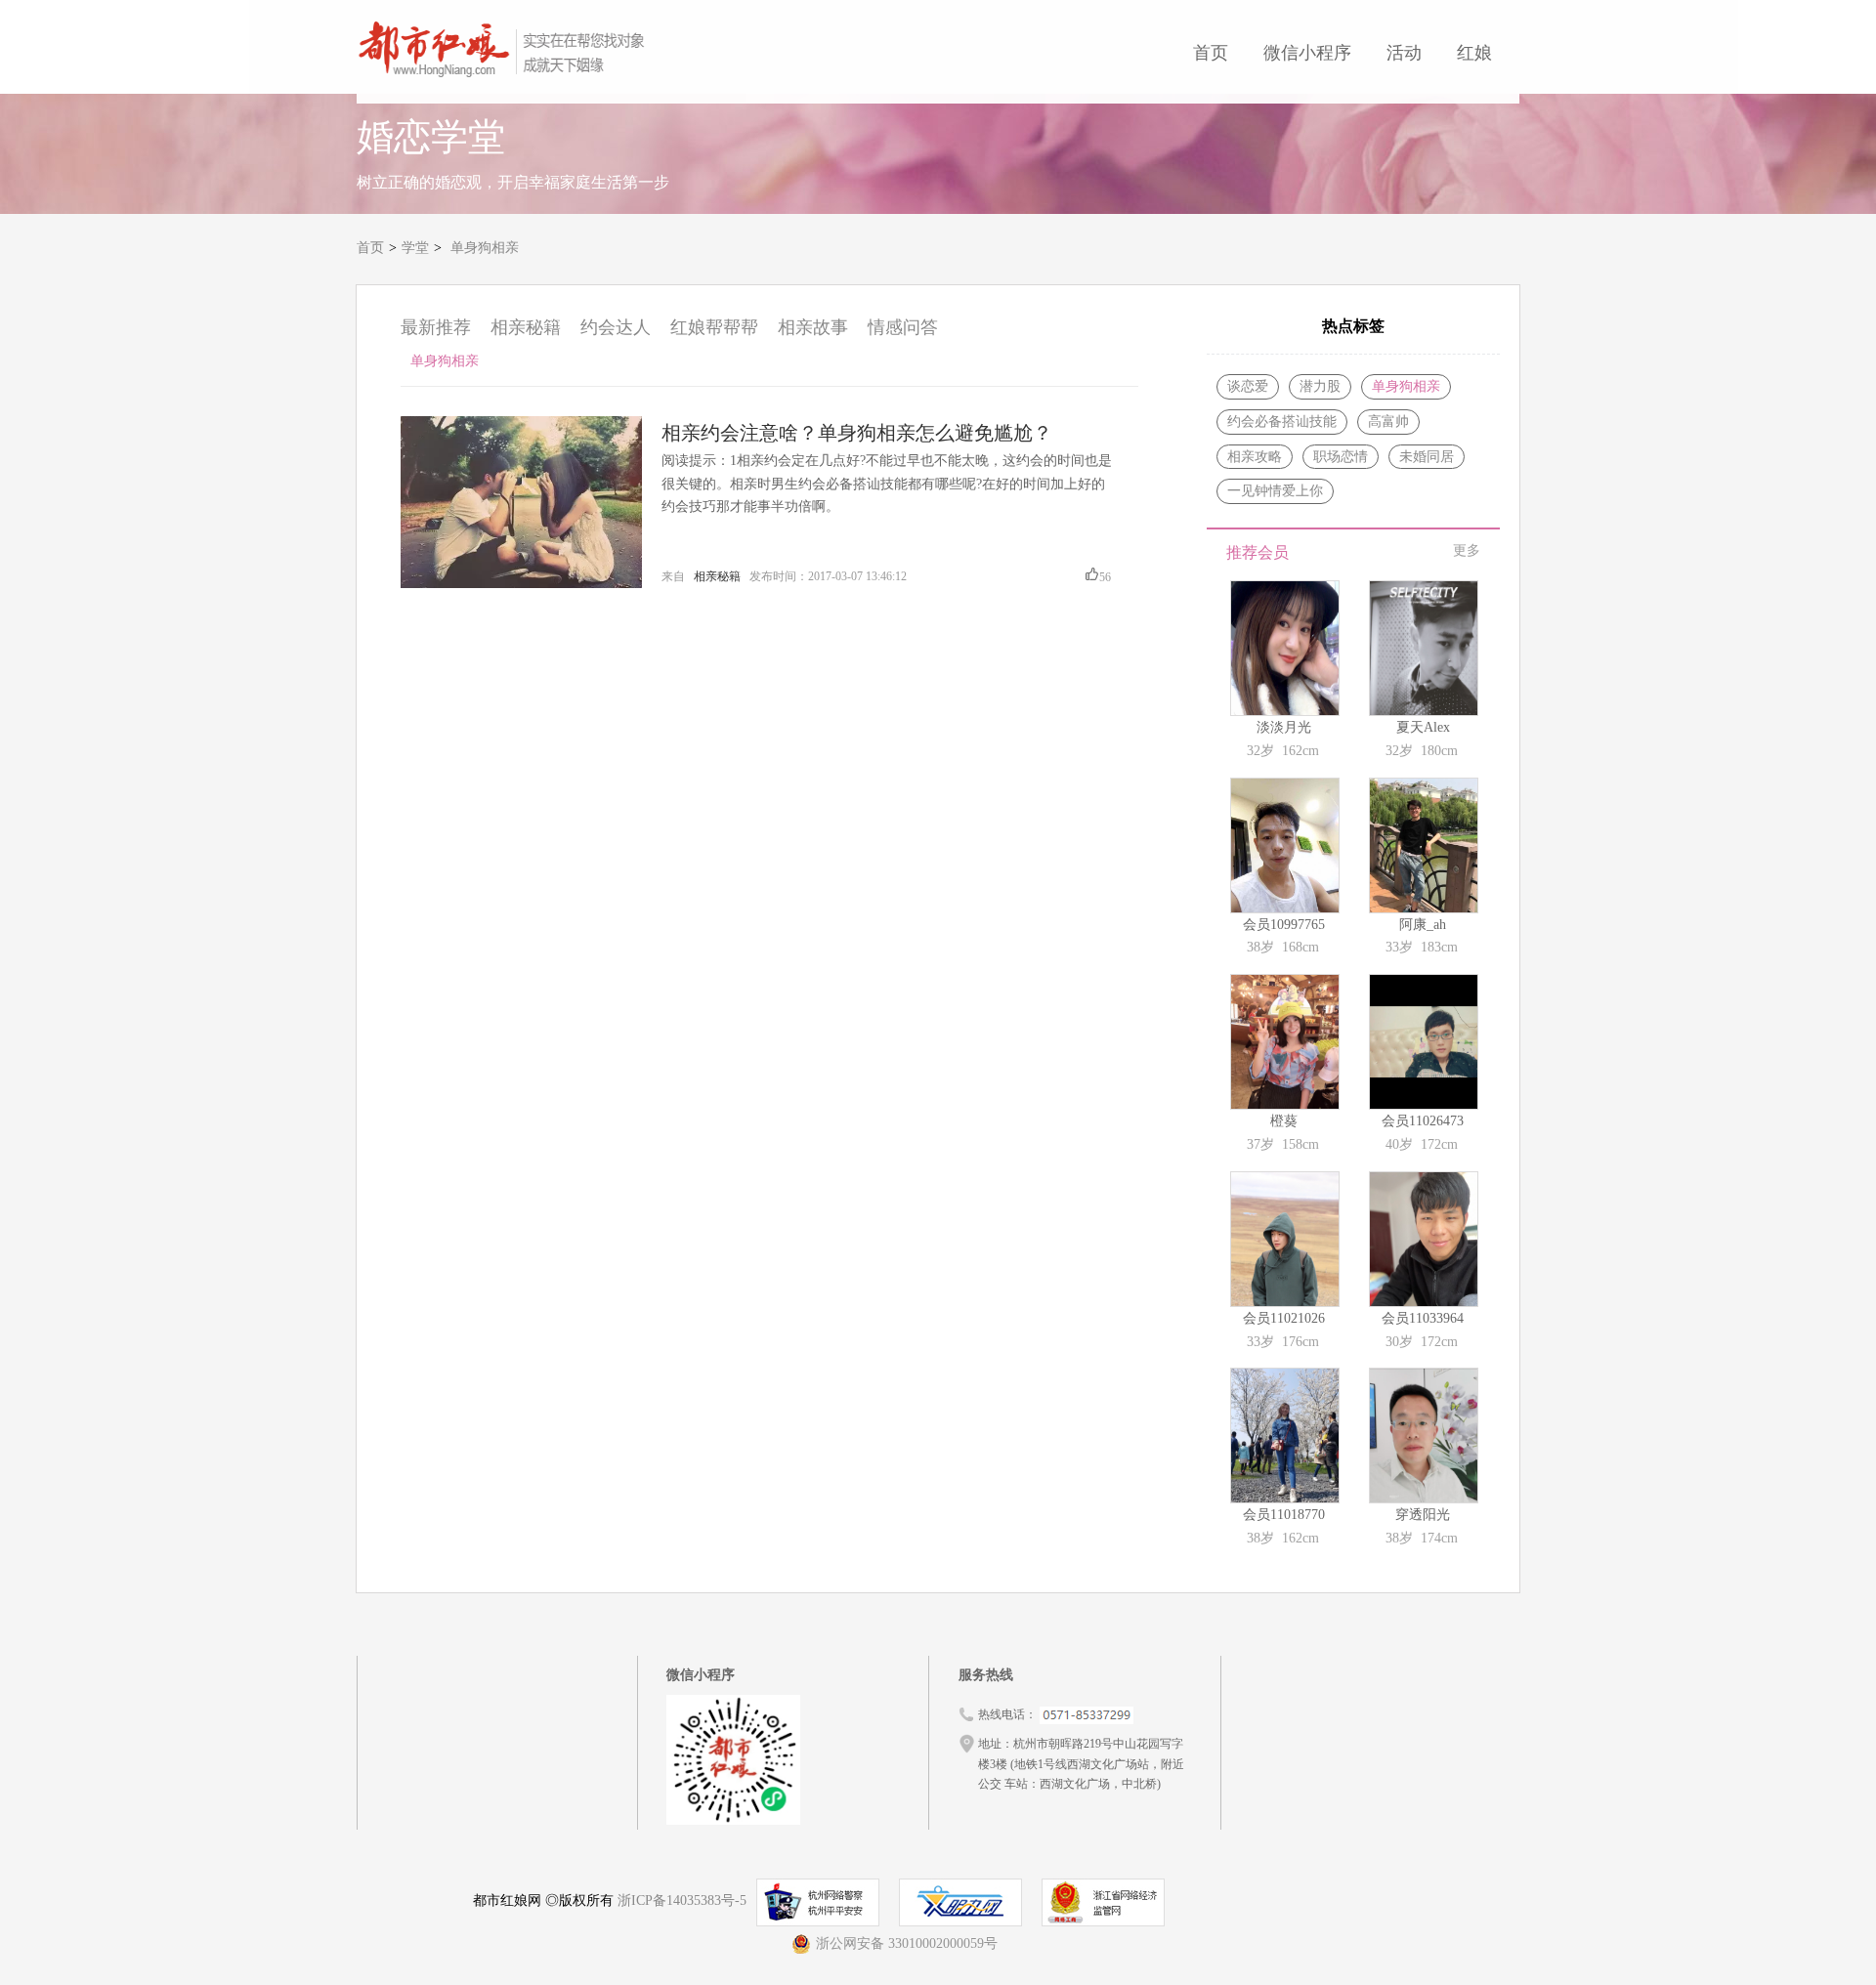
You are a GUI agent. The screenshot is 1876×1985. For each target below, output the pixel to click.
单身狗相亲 (485, 248)
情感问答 (903, 327)
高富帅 (1388, 422)
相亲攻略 (1255, 457)
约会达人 (616, 327)
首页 (1211, 53)
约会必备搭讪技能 (1282, 422)
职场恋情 (1341, 457)
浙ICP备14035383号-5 (682, 1901)
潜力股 (1320, 386)
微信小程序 (1307, 53)
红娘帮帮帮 (714, 327)
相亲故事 (813, 327)
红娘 (1474, 53)
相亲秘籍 (526, 327)
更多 (1467, 550)
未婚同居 (1427, 457)
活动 (1404, 53)
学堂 (415, 248)
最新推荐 (436, 327)
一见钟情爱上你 (1275, 491)
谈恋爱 (1248, 386)
